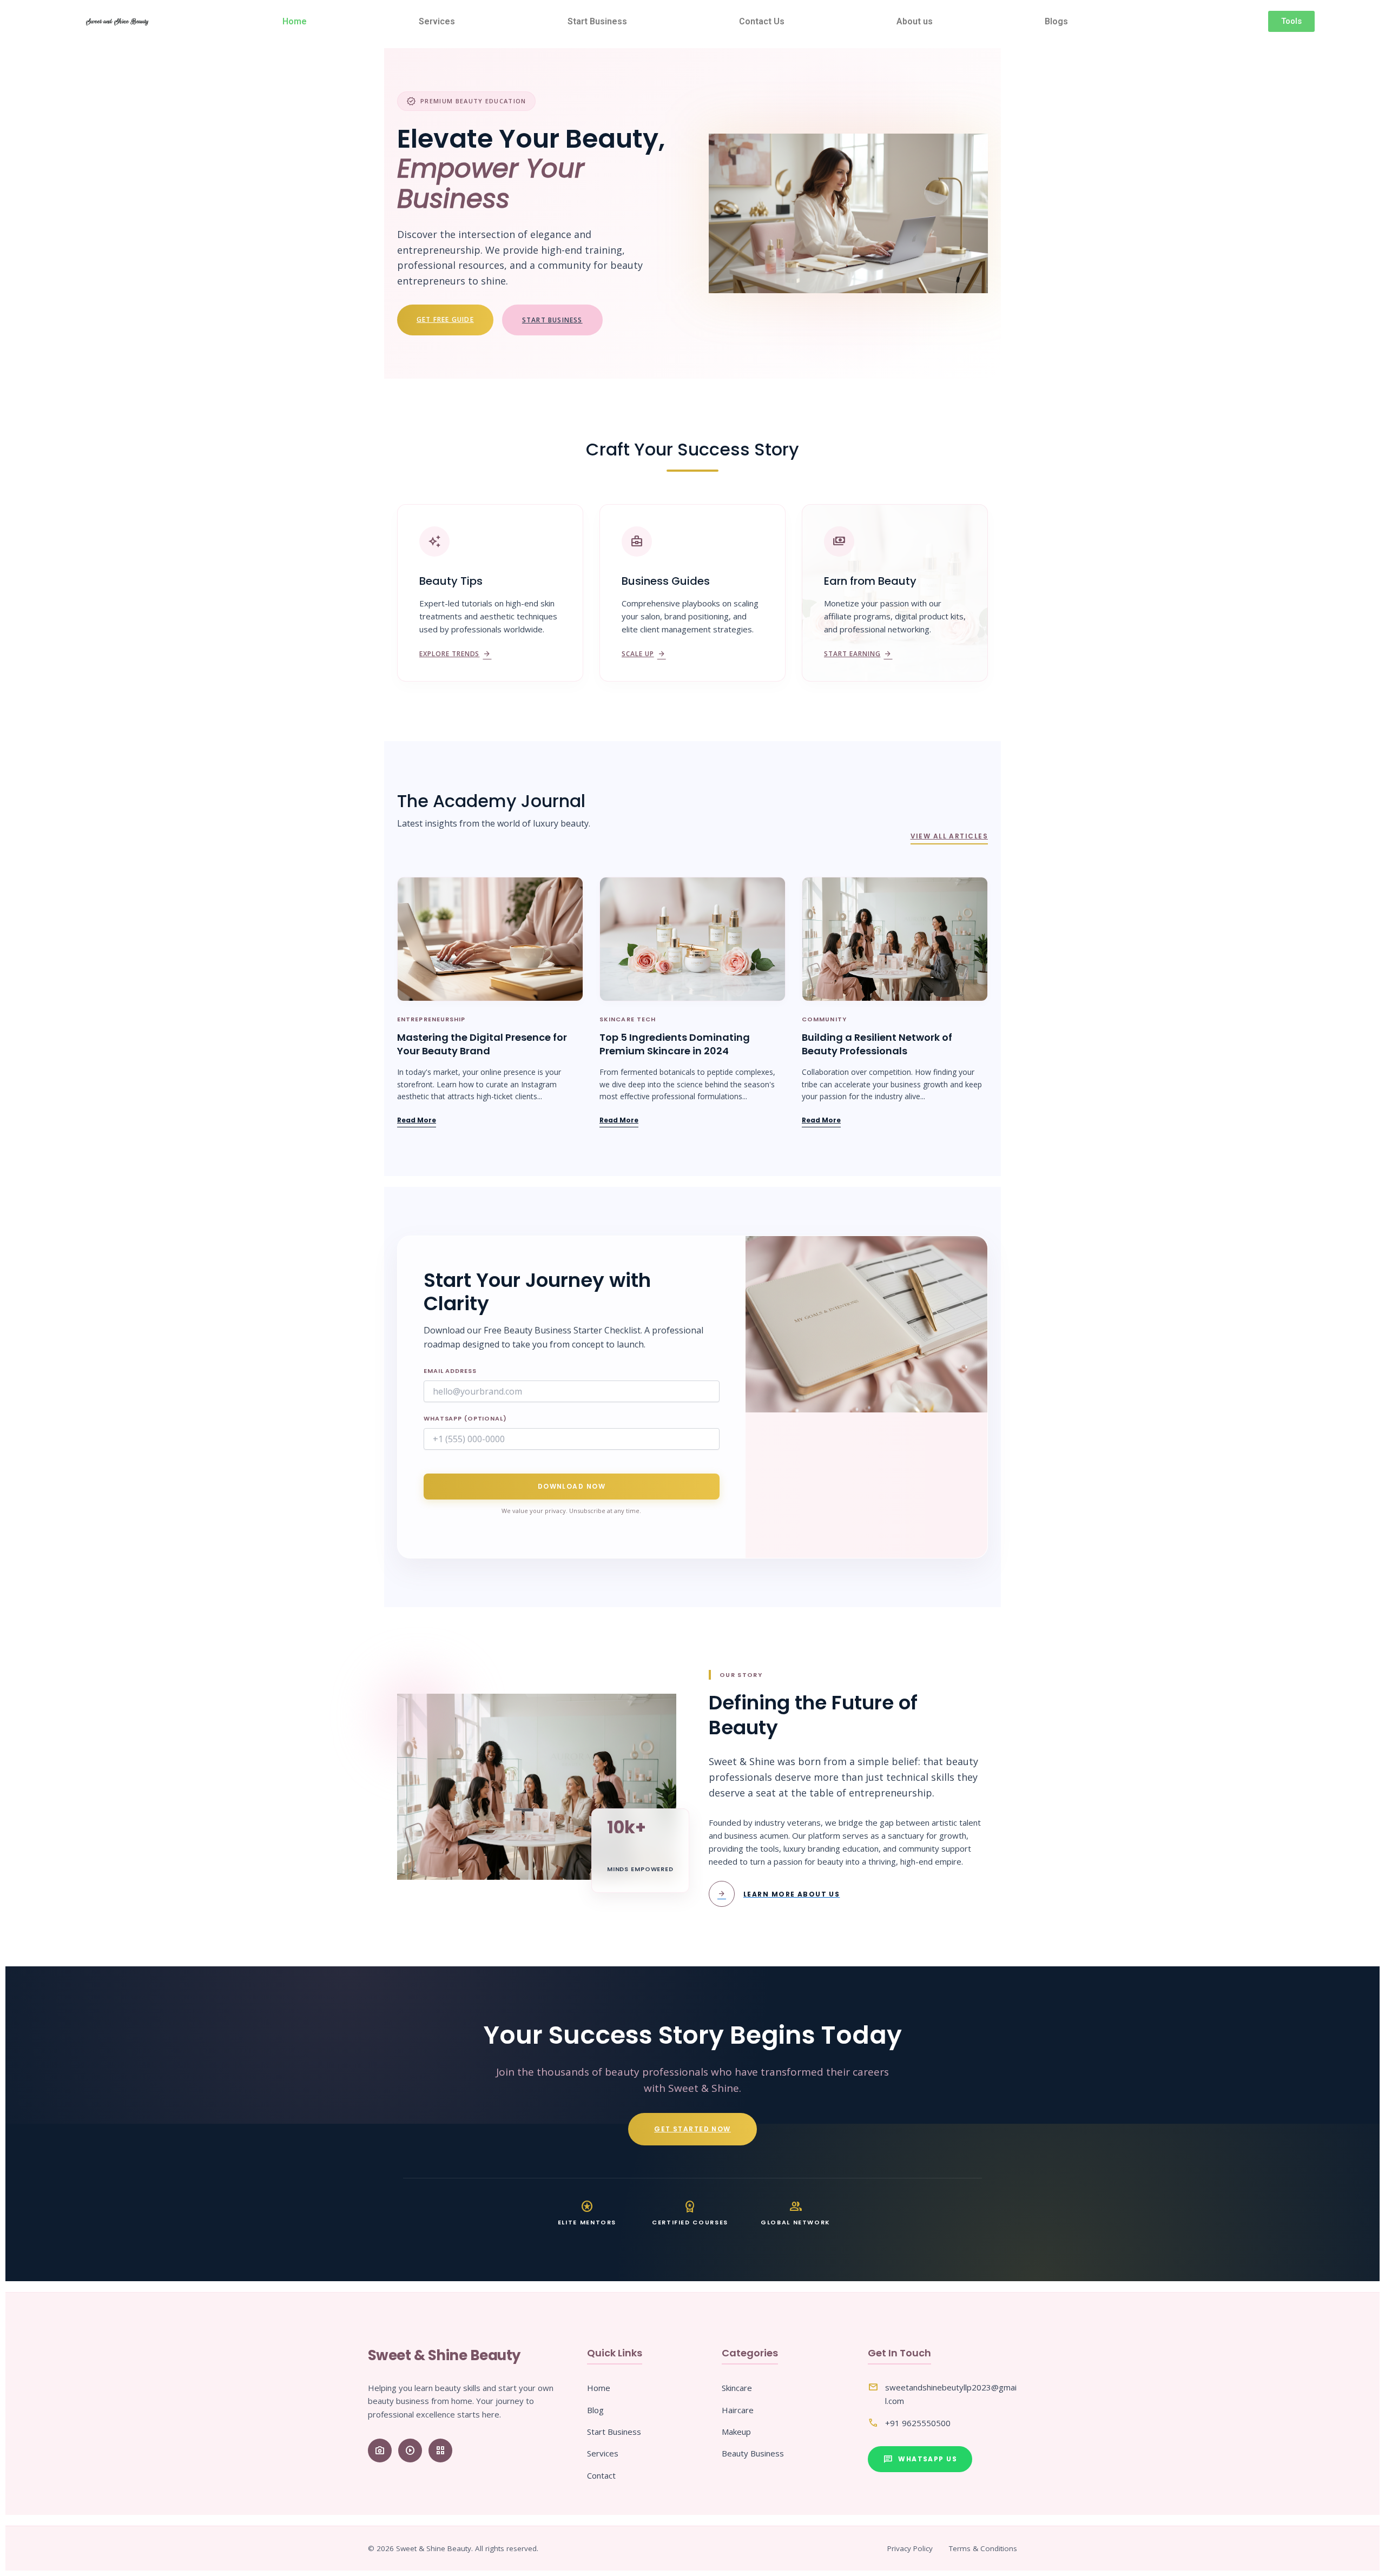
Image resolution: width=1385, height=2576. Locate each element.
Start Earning (858, 654)
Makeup (736, 2432)
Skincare (737, 2388)
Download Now (572, 1486)
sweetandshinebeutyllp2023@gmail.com (951, 2394)
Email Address (450, 1371)
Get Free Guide (445, 319)
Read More (417, 1120)
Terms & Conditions (983, 2548)
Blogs (1056, 21)
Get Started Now (692, 2129)
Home (295, 21)
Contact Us (762, 21)
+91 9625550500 (918, 2423)
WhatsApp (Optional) (465, 1418)
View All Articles (949, 836)
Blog (595, 2410)
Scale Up (644, 654)
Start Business (597, 21)
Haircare (738, 2410)
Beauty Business (753, 2453)
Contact (601, 2475)
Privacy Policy (910, 2548)
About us (915, 21)
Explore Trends (455, 654)
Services (437, 21)
